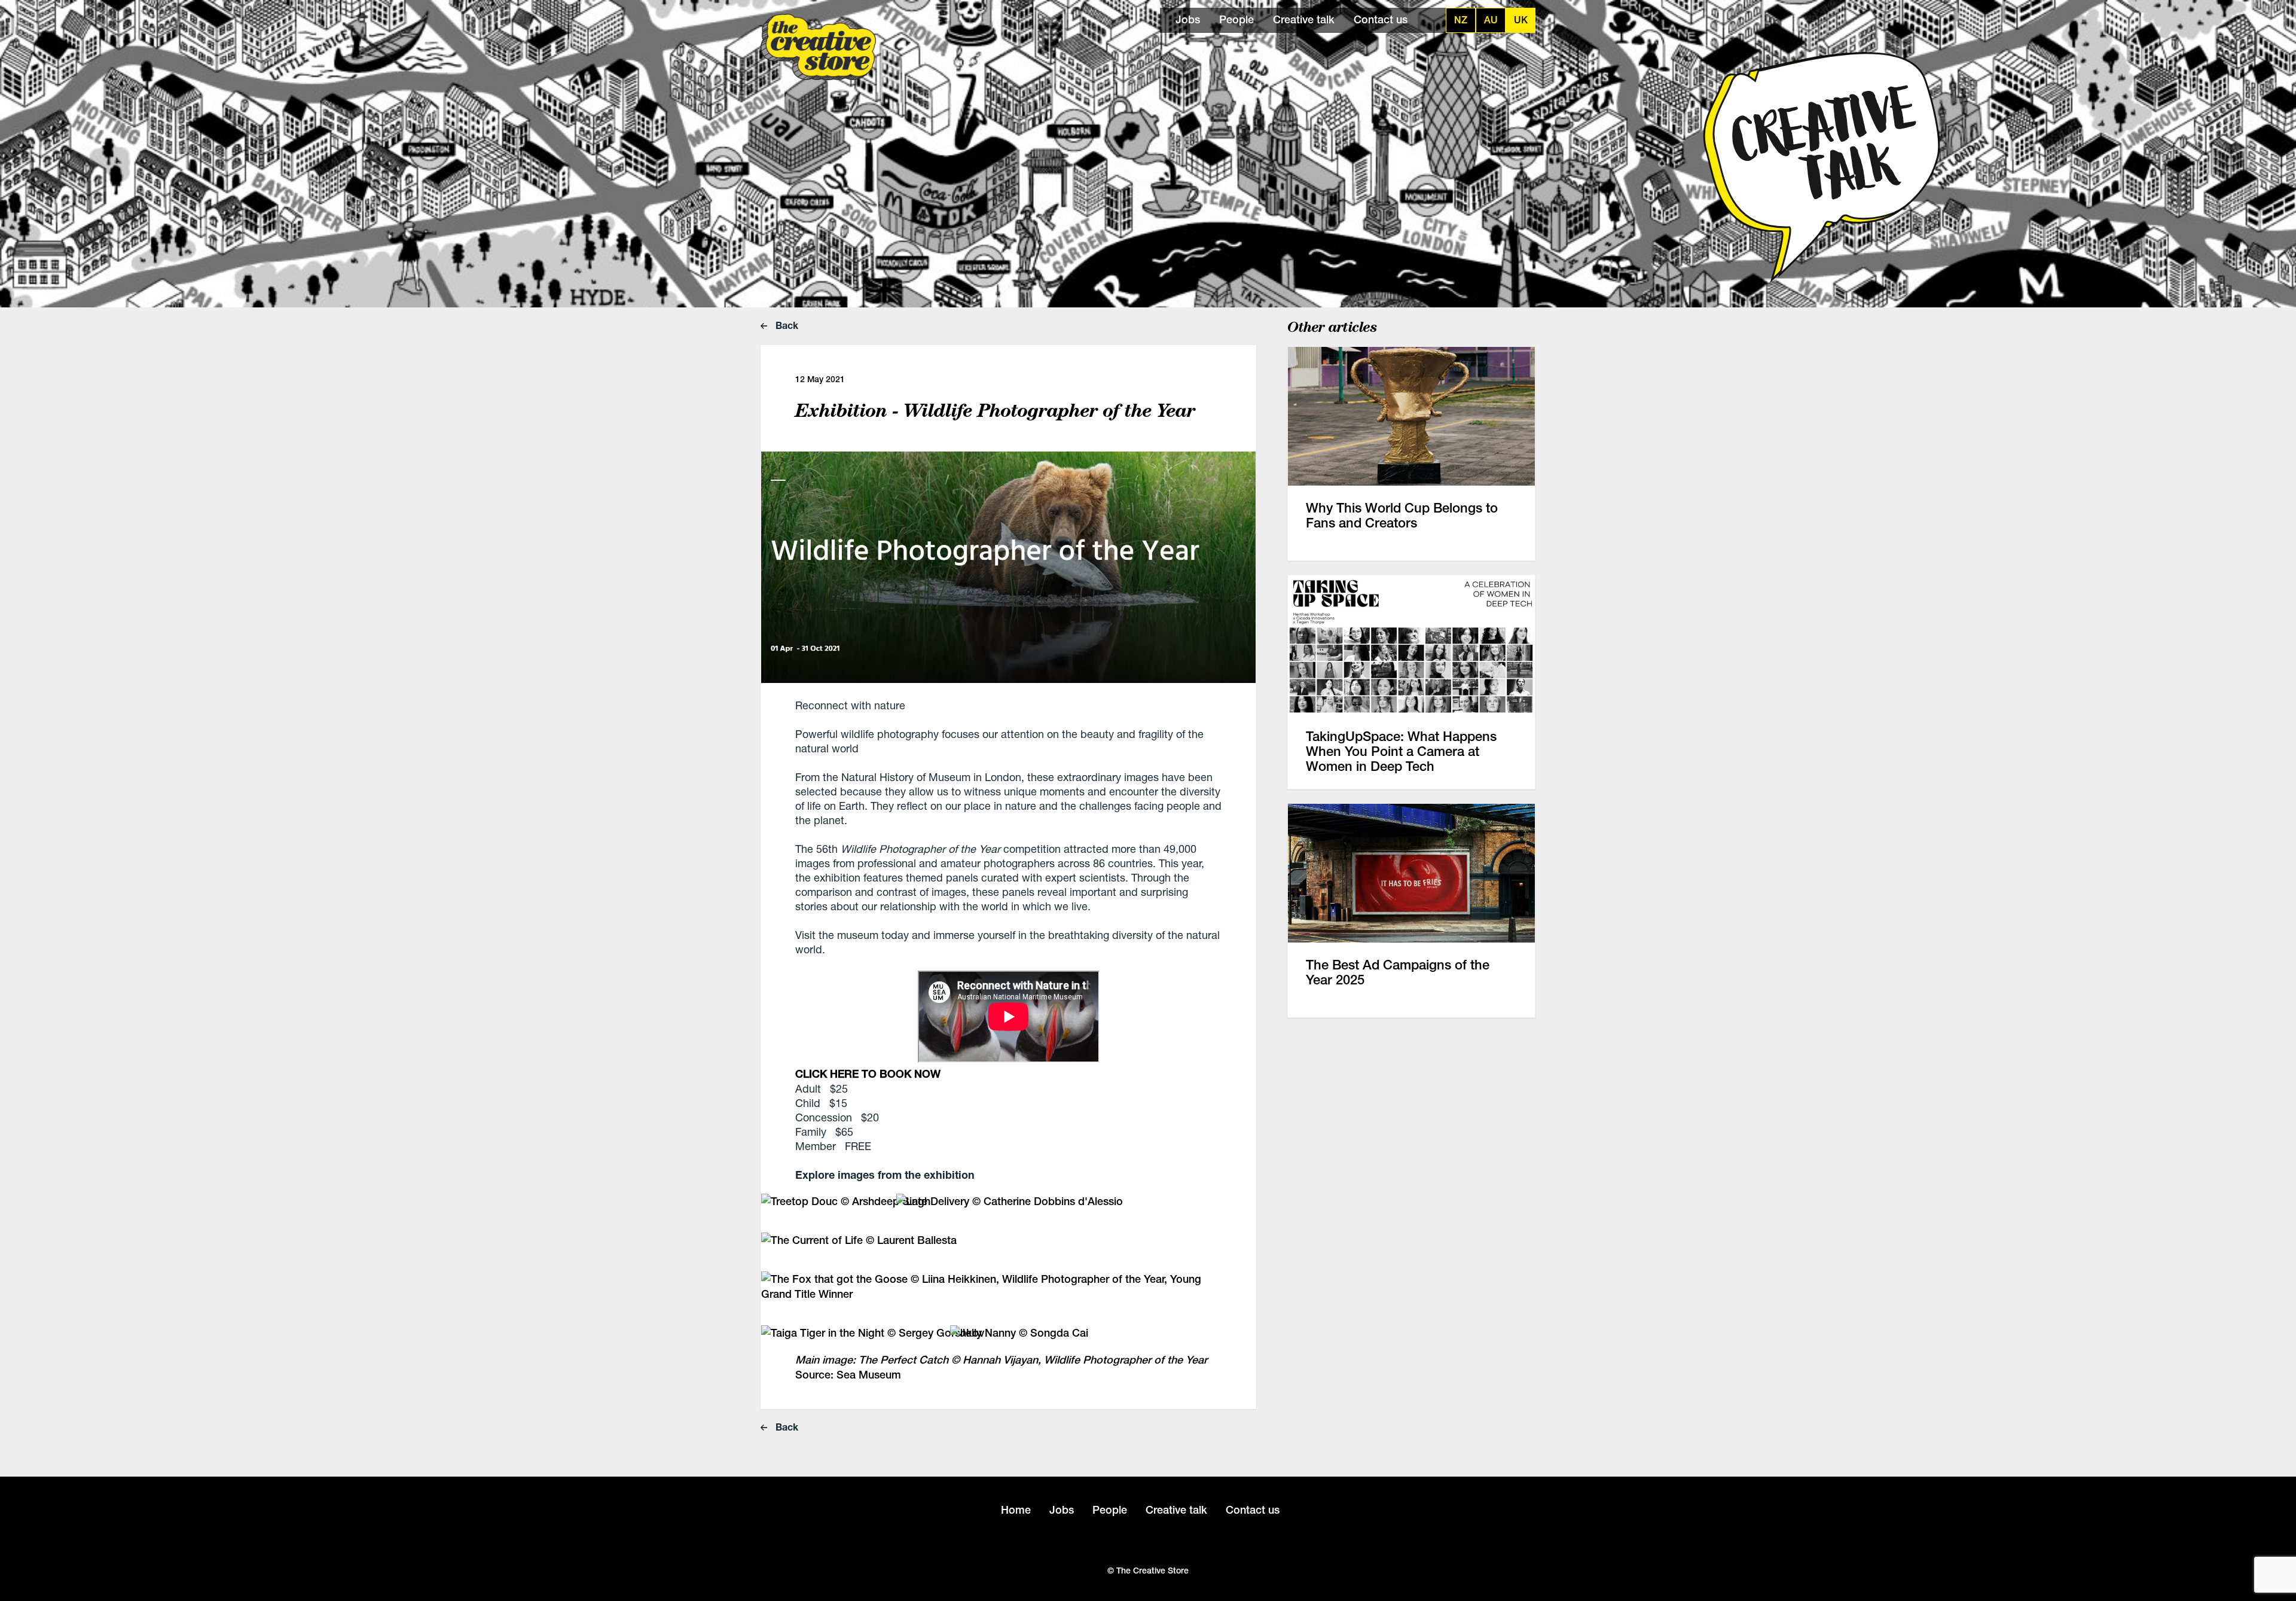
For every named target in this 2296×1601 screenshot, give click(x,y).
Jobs (1188, 19)
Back (786, 325)
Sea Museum (869, 1375)
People (1236, 19)
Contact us (1381, 19)
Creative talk (1304, 19)
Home (1016, 1510)
